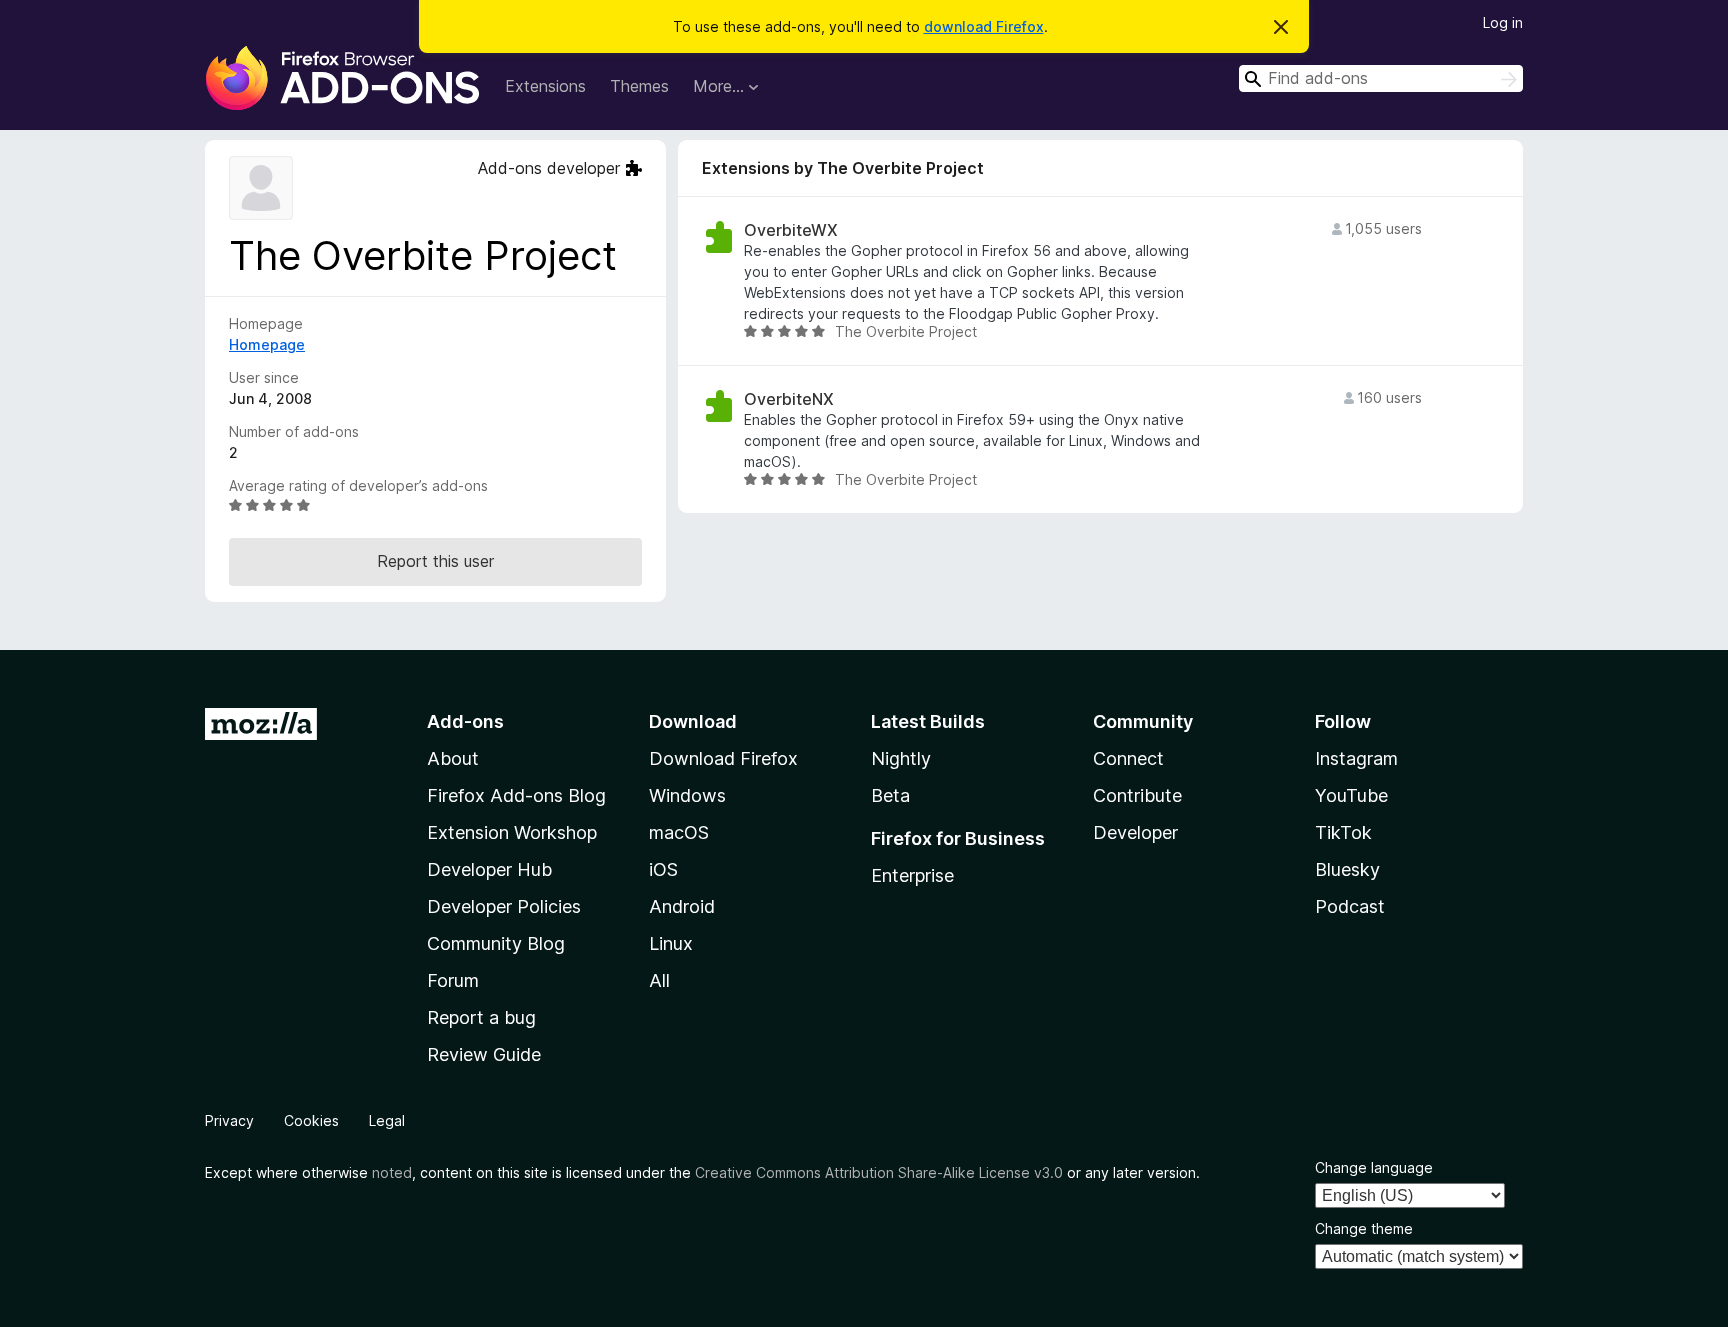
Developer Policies (504, 906)
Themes (639, 86)
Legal (387, 1120)
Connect (1128, 758)
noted (392, 1172)
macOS (679, 832)
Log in (1503, 22)
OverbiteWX (791, 230)
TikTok (1343, 832)
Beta (890, 795)
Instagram (1356, 758)
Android (682, 906)
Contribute (1137, 795)
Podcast (1350, 906)
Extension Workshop (512, 832)
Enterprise (912, 875)
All (659, 980)
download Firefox (984, 26)
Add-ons (465, 721)
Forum (453, 980)
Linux (671, 943)
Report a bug (481, 1017)
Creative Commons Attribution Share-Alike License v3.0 (879, 1172)
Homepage (267, 344)
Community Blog (496, 943)
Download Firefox (723, 758)
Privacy (229, 1120)
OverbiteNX (789, 399)
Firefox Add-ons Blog (516, 795)
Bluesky (1347, 869)
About (453, 758)
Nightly (901, 758)
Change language (1374, 1167)
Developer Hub (489, 869)
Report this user (435, 561)
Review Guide (484, 1054)
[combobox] (1381, 78)
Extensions (545, 86)
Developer (1135, 832)
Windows (687, 795)
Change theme (1364, 1228)
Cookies (311, 1120)
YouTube (1351, 795)
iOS (663, 869)
